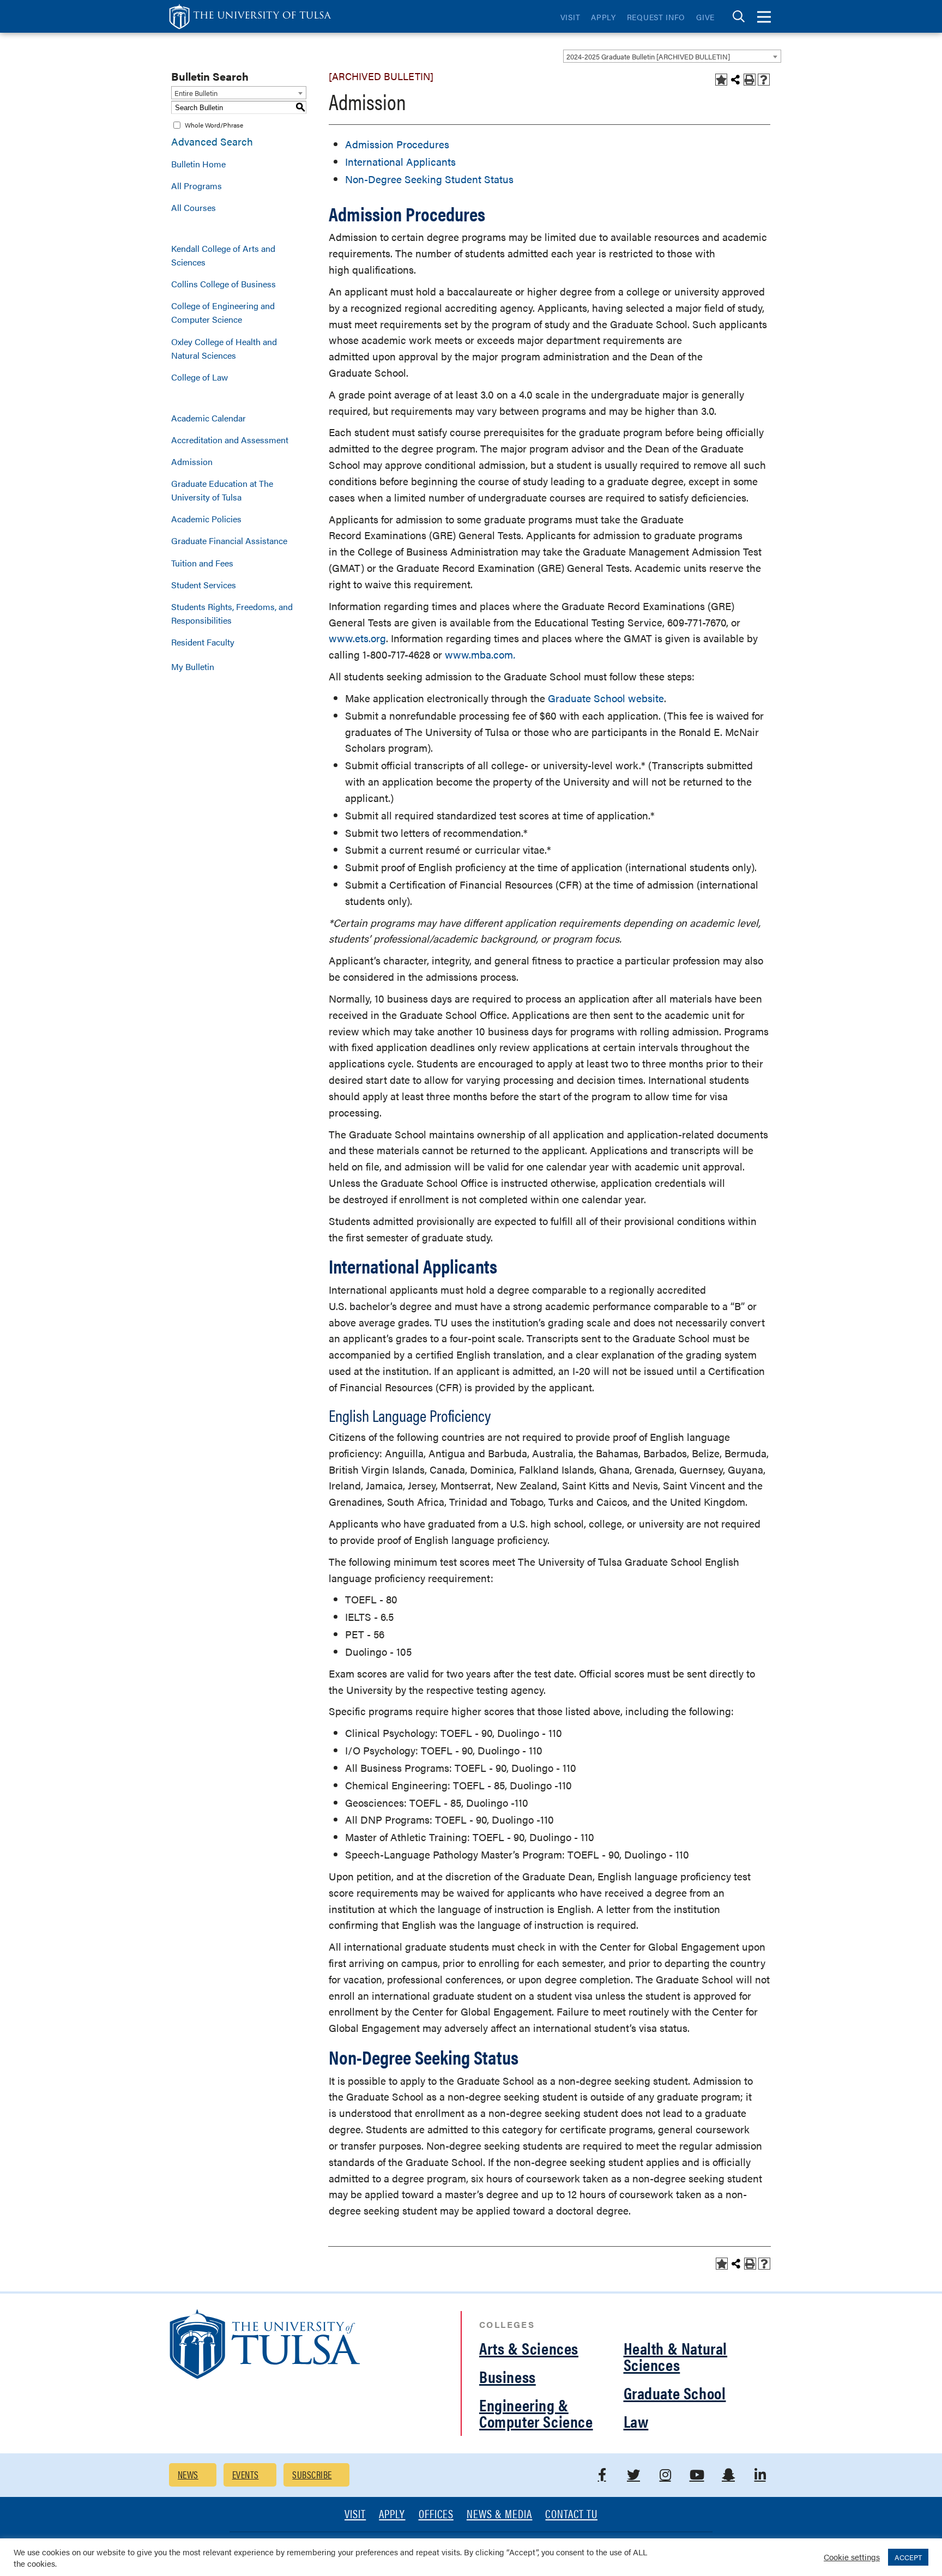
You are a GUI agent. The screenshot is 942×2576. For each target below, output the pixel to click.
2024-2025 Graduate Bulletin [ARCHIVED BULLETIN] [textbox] (648, 56)
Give (705, 17)
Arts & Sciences (529, 2348)
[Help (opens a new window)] (764, 80)
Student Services (204, 585)
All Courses (194, 207)
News (188, 2474)
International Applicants (400, 162)
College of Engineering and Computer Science (223, 312)
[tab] (739, 17)
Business (508, 2376)
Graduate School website (606, 698)
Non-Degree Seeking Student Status (429, 179)
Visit (570, 17)
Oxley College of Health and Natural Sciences (224, 348)
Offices (436, 2515)
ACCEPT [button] (908, 2557)
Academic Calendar (209, 418)
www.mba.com (479, 654)
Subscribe (312, 2474)
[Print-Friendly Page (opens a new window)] (750, 80)
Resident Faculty (203, 642)
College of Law (200, 377)
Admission (192, 461)
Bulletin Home (198, 164)
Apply (603, 17)
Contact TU (571, 2515)
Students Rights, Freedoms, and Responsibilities (232, 613)
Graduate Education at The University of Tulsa (222, 490)
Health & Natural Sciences (676, 2356)
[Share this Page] (735, 80)
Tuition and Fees (202, 563)
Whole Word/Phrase (214, 125)
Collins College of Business (224, 284)
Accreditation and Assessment (230, 440)
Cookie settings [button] (852, 2557)
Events (246, 2474)
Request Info (656, 17)
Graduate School (675, 2393)
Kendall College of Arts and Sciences (223, 255)
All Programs (197, 186)
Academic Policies (206, 519)
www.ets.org (357, 638)
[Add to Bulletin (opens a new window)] (721, 80)
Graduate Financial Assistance (229, 541)
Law (636, 2421)
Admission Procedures (397, 144)
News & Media (500, 2515)
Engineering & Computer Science (536, 2413)
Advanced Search (212, 141)
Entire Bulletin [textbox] (196, 93)
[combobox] (672, 56)
